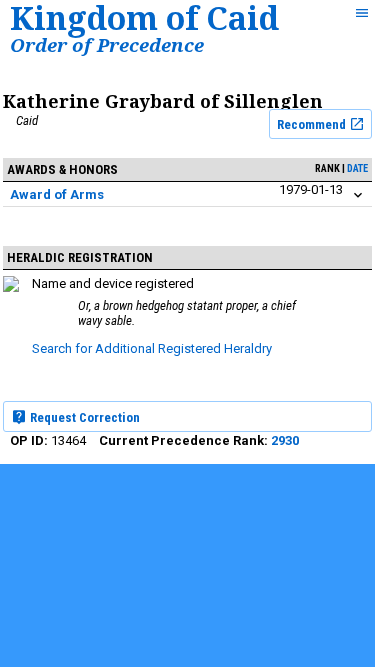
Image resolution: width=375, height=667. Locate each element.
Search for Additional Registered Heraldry (152, 348)
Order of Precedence (107, 44)
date (357, 168)
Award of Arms (57, 194)
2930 (285, 440)
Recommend (313, 124)
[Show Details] (358, 195)
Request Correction (83, 417)
